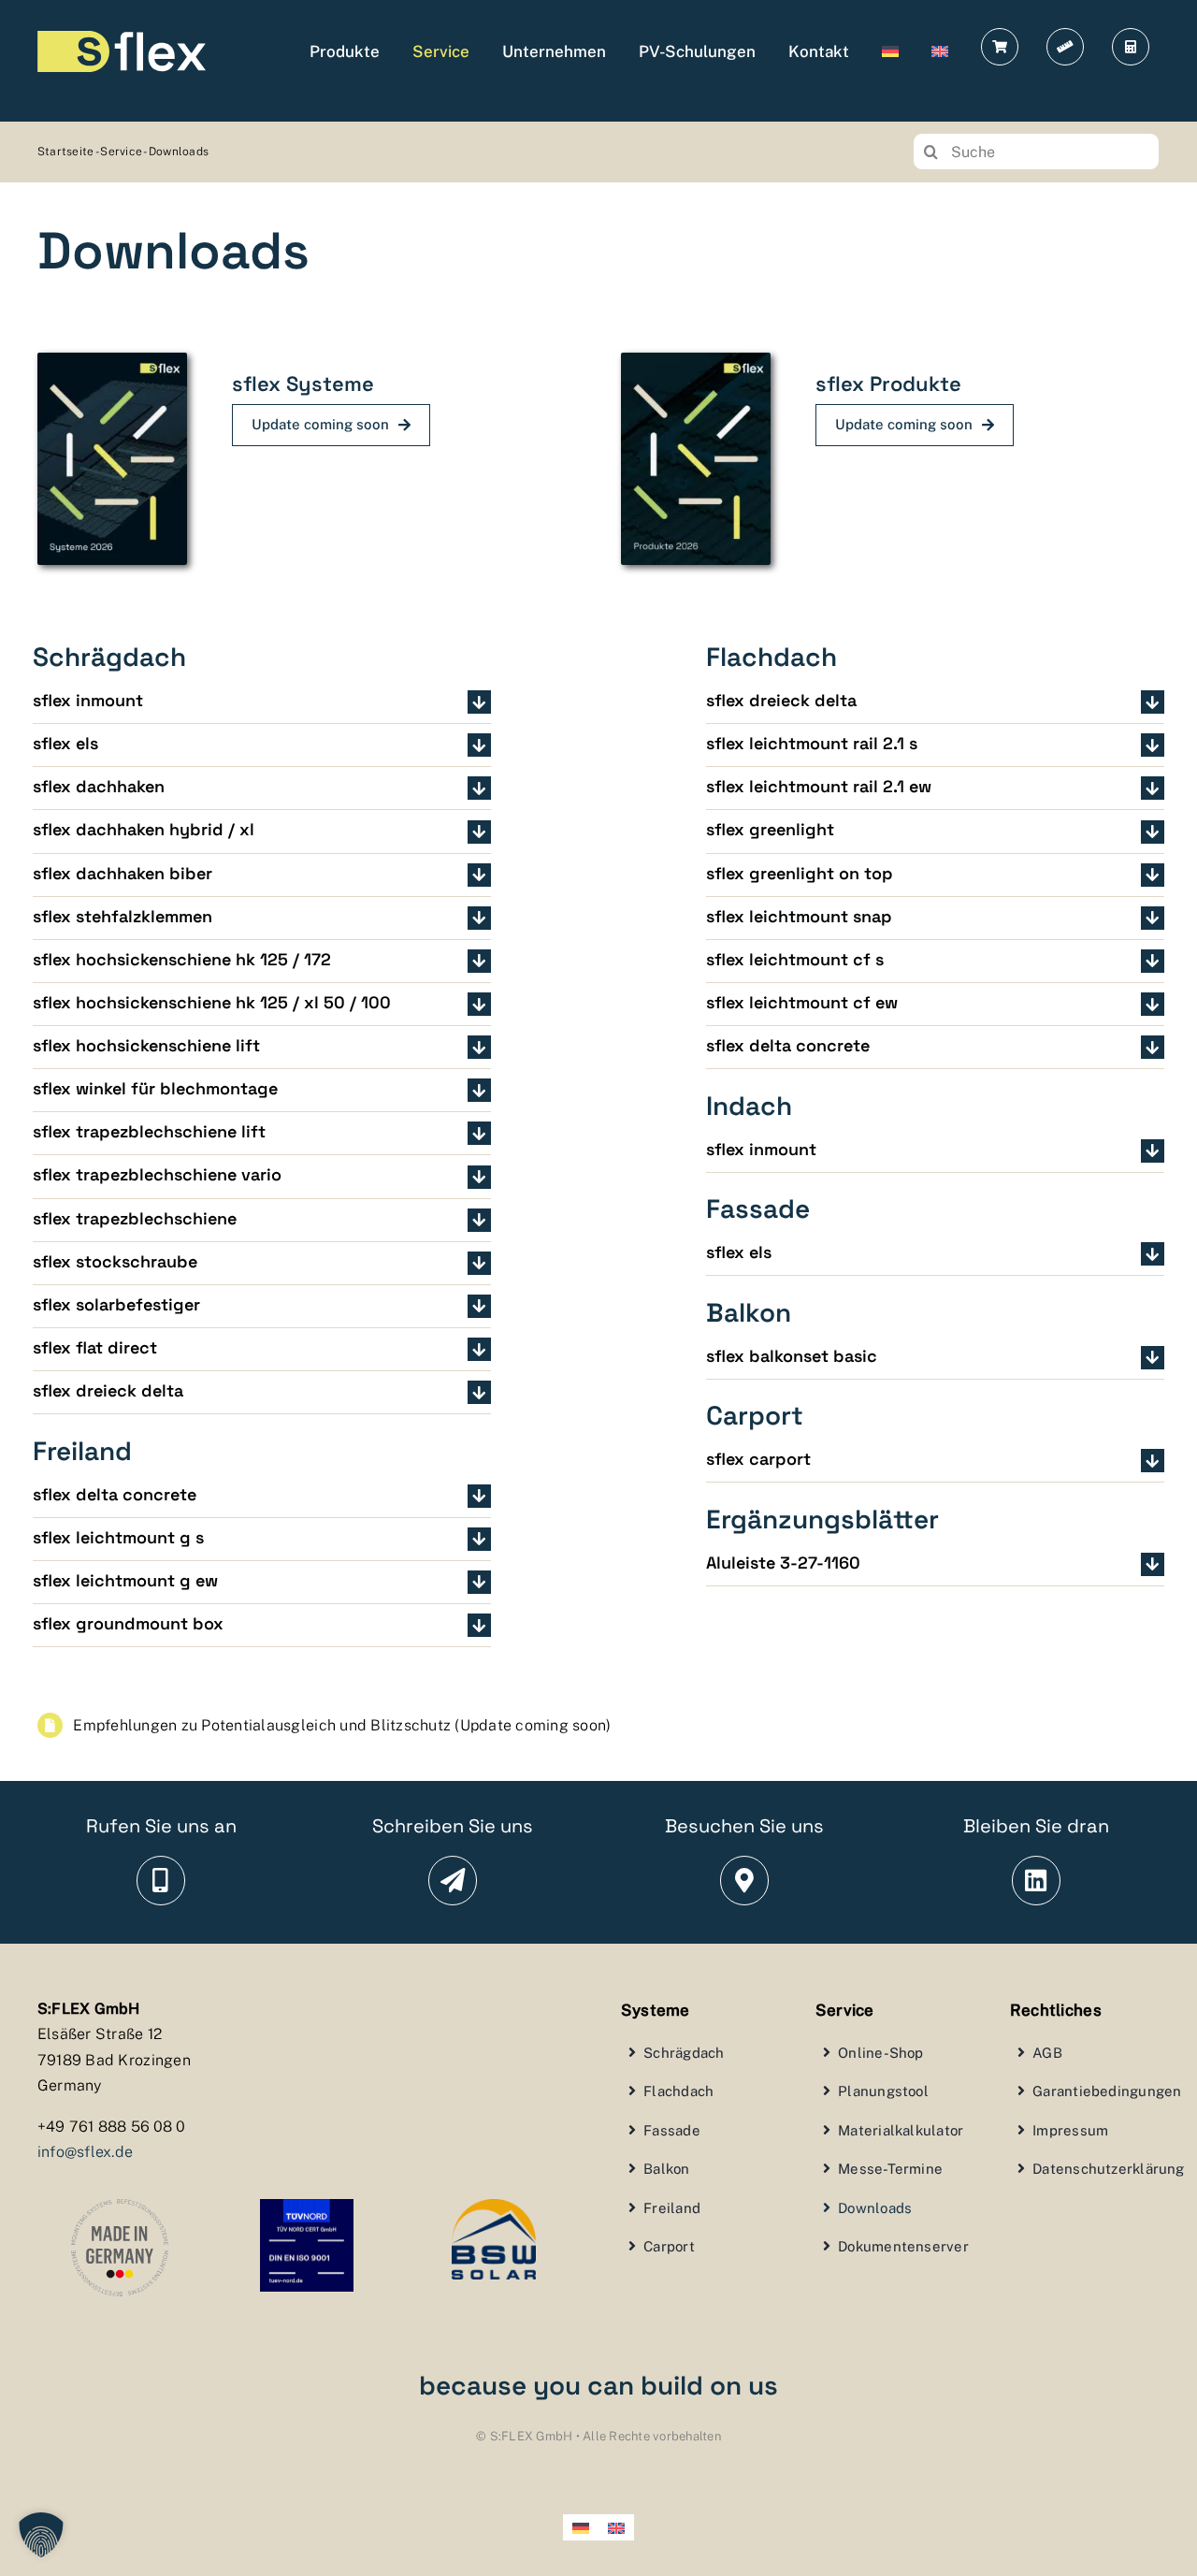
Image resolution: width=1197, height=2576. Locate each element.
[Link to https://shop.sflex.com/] (1000, 47)
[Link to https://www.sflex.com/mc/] (1131, 47)
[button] (262, 702)
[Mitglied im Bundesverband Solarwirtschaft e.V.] (494, 2207)
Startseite (66, 152)
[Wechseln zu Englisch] (940, 51)
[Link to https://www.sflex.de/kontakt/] (453, 1881)
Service (121, 152)
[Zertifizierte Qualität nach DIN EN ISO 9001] (307, 2207)
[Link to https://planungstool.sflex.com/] (1065, 47)
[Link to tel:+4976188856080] (161, 1881)
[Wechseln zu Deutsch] (581, 2527)
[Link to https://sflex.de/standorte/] (745, 1881)
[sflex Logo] (122, 38)
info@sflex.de (85, 2152)
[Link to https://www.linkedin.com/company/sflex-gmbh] (1037, 1881)
